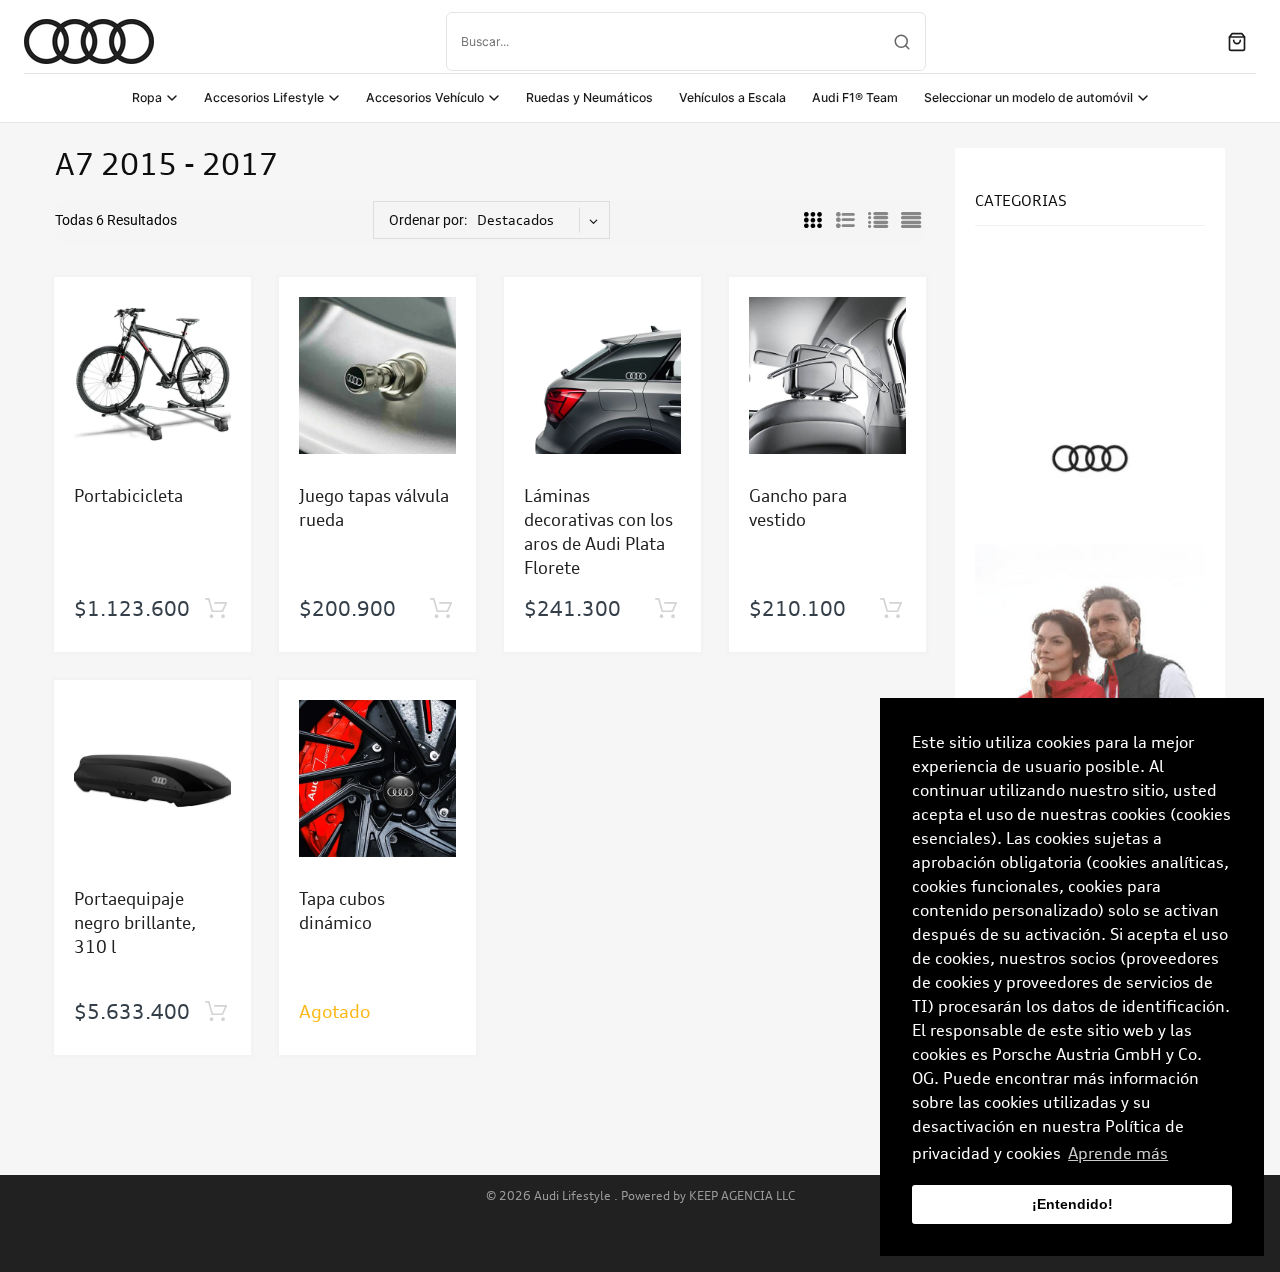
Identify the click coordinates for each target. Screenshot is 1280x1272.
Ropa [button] (147, 97)
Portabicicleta (128, 495)
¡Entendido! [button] (1072, 1204)
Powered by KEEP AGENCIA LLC (708, 1195)
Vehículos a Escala (732, 97)
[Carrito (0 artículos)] (1237, 42)
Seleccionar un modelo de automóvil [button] (1028, 97)
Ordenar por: (428, 220)
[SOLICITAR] (215, 609)
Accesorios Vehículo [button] (425, 97)
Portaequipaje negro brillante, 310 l (135, 922)
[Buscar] (902, 42)
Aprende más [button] (1118, 1153)
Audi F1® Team (855, 97)
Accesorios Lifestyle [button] (264, 97)
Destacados (515, 219)
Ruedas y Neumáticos (589, 97)
